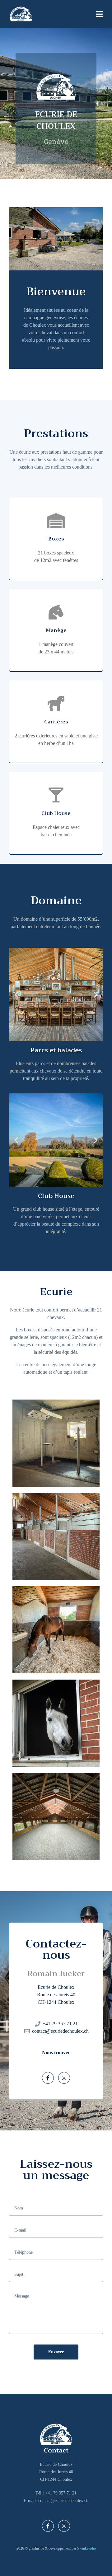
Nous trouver (56, 2052)
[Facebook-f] (48, 2078)
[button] (16, 1140)
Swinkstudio (86, 2548)
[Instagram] (64, 2078)
